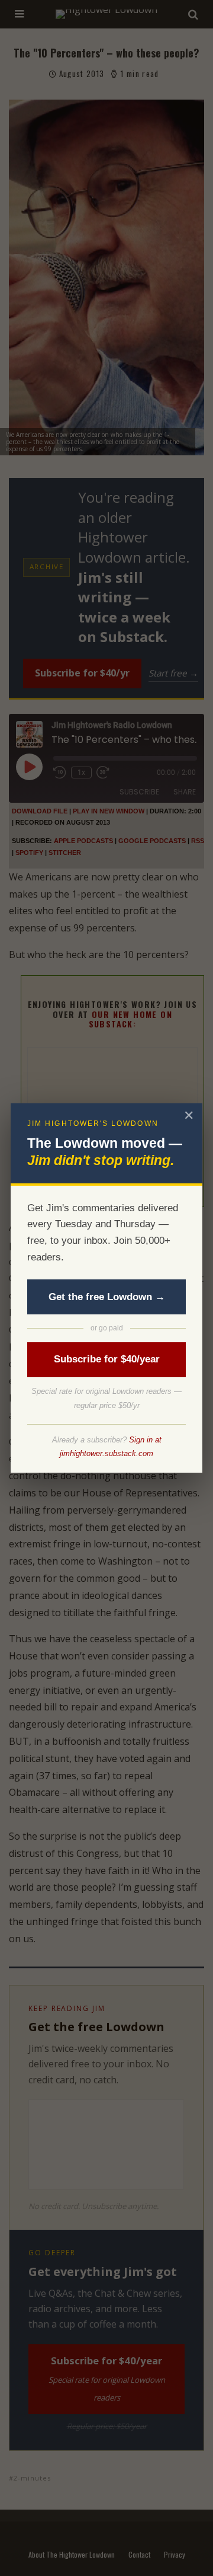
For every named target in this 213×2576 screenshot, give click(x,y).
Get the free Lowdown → (107, 1297)
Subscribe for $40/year (107, 1359)
